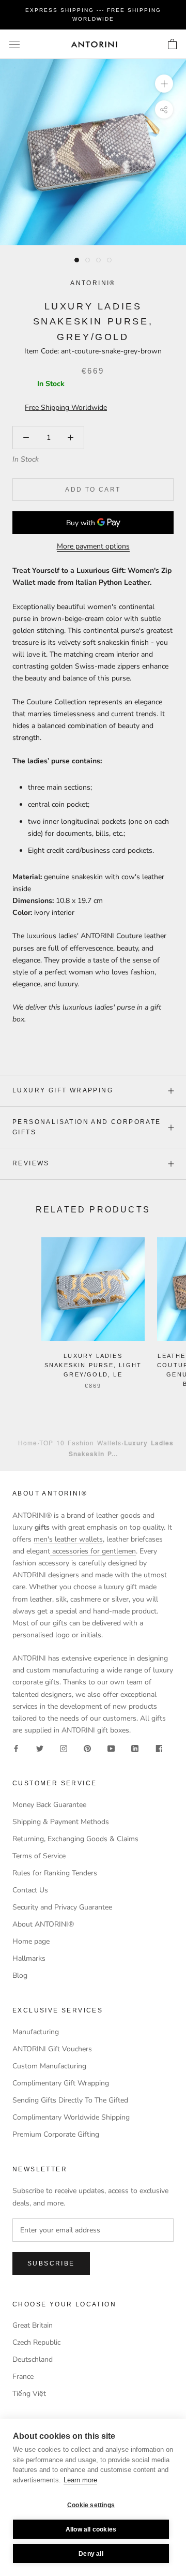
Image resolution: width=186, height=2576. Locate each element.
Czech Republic (36, 2342)
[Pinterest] (87, 1748)
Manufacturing (36, 2032)
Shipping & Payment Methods (61, 1822)
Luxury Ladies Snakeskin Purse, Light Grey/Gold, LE (93, 1365)
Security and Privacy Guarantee (62, 1907)
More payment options (93, 546)
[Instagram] (64, 1748)
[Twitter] (40, 1748)
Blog (20, 1975)
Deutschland (33, 2359)
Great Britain (33, 2325)
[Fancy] (159, 1748)
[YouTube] (111, 1748)
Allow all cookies (91, 2529)
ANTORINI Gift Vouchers (52, 2049)
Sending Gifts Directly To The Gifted (70, 2100)
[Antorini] (94, 44)
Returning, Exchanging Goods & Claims (75, 1839)
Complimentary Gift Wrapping (61, 2083)
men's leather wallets (68, 1539)
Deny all (91, 2554)
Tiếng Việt (29, 2394)
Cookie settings (91, 2505)
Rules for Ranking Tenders (55, 1873)
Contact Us (30, 1890)
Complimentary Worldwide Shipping (71, 2117)
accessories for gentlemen (93, 1551)
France (23, 2377)
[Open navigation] (14, 44)
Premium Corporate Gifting (56, 2134)
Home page (31, 1941)
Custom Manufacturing (49, 2066)
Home (28, 1442)
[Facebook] (16, 1748)
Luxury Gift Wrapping (63, 1090)
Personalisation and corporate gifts (87, 1127)
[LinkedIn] (135, 1748)
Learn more (80, 2480)
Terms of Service (39, 1856)
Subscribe (51, 2263)
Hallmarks (29, 1958)
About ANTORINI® (43, 1924)
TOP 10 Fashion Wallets (80, 1442)
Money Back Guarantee (49, 1805)
